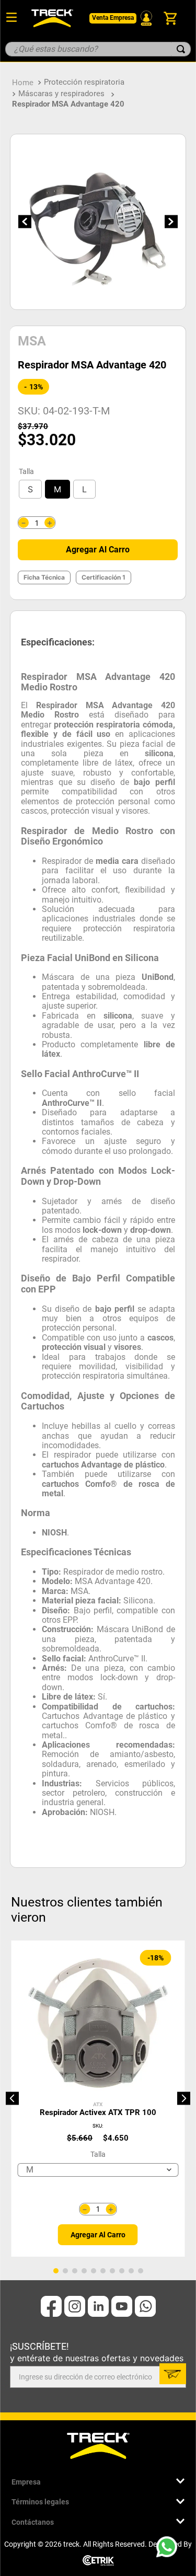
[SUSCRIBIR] (173, 2374)
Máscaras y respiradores (61, 94)
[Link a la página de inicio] (23, 82)
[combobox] (98, 49)
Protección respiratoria (84, 82)
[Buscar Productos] (181, 49)
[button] (30, 489)
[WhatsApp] (170, 2550)
